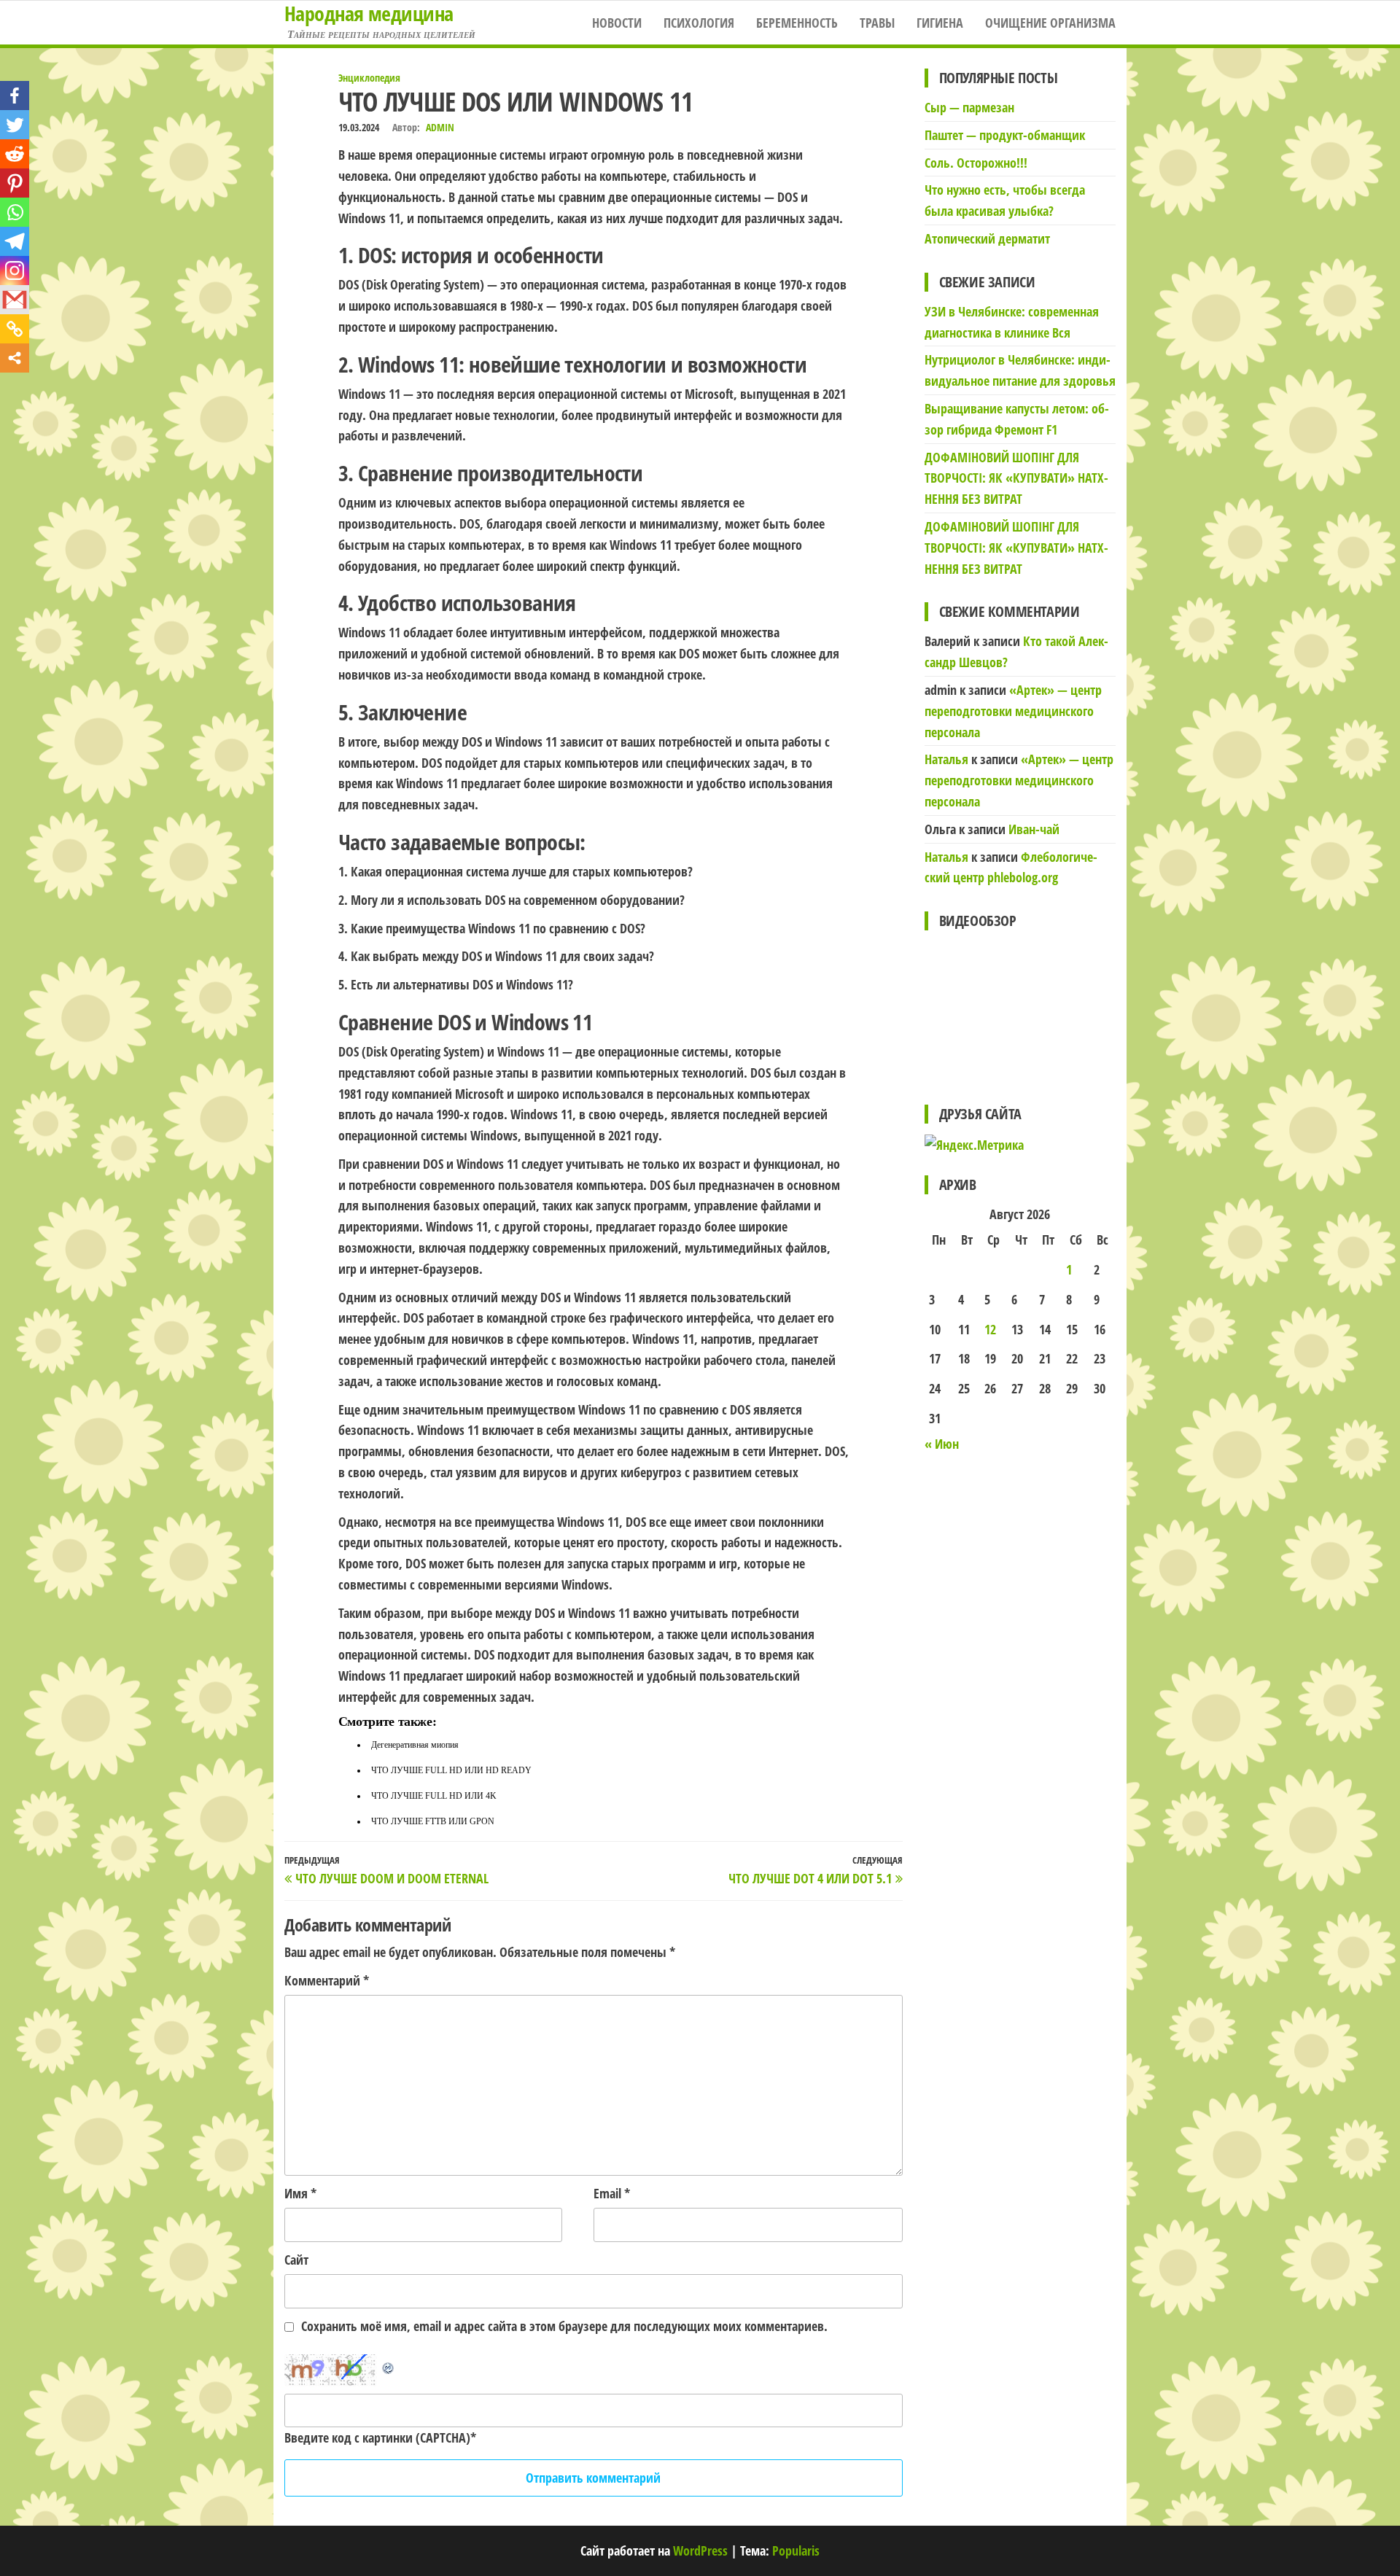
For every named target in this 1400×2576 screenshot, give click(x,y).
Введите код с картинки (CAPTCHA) (377, 2437)
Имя (300, 2193)
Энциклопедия (369, 78)
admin (440, 127)
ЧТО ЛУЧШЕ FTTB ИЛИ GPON (433, 1821)
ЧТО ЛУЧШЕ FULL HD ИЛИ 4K (434, 1796)
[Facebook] (15, 96)
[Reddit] (15, 154)
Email (612, 2193)
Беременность (797, 23)
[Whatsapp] (15, 212)
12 (990, 1329)
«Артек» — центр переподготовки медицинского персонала (1013, 711)
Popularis (796, 2550)
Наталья (946, 759)
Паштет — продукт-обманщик (1005, 135)
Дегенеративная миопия (415, 1745)
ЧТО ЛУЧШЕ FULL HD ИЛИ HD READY (451, 1770)
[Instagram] (15, 271)
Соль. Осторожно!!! (976, 163)
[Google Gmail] (15, 300)
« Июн (942, 1444)
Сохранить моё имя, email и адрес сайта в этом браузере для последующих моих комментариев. (564, 2326)
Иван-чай (1034, 829)
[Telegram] (15, 241)
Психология (699, 23)
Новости (617, 23)
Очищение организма (1050, 23)
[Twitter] (15, 125)
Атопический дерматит (987, 238)
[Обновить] (389, 2365)
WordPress (700, 2550)
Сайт (296, 2260)
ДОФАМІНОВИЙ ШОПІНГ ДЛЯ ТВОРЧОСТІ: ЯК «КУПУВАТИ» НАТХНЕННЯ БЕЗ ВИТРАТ (1016, 478)
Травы (877, 23)
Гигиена (940, 23)
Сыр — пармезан (969, 107)
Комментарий (327, 1980)
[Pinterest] (15, 183)
